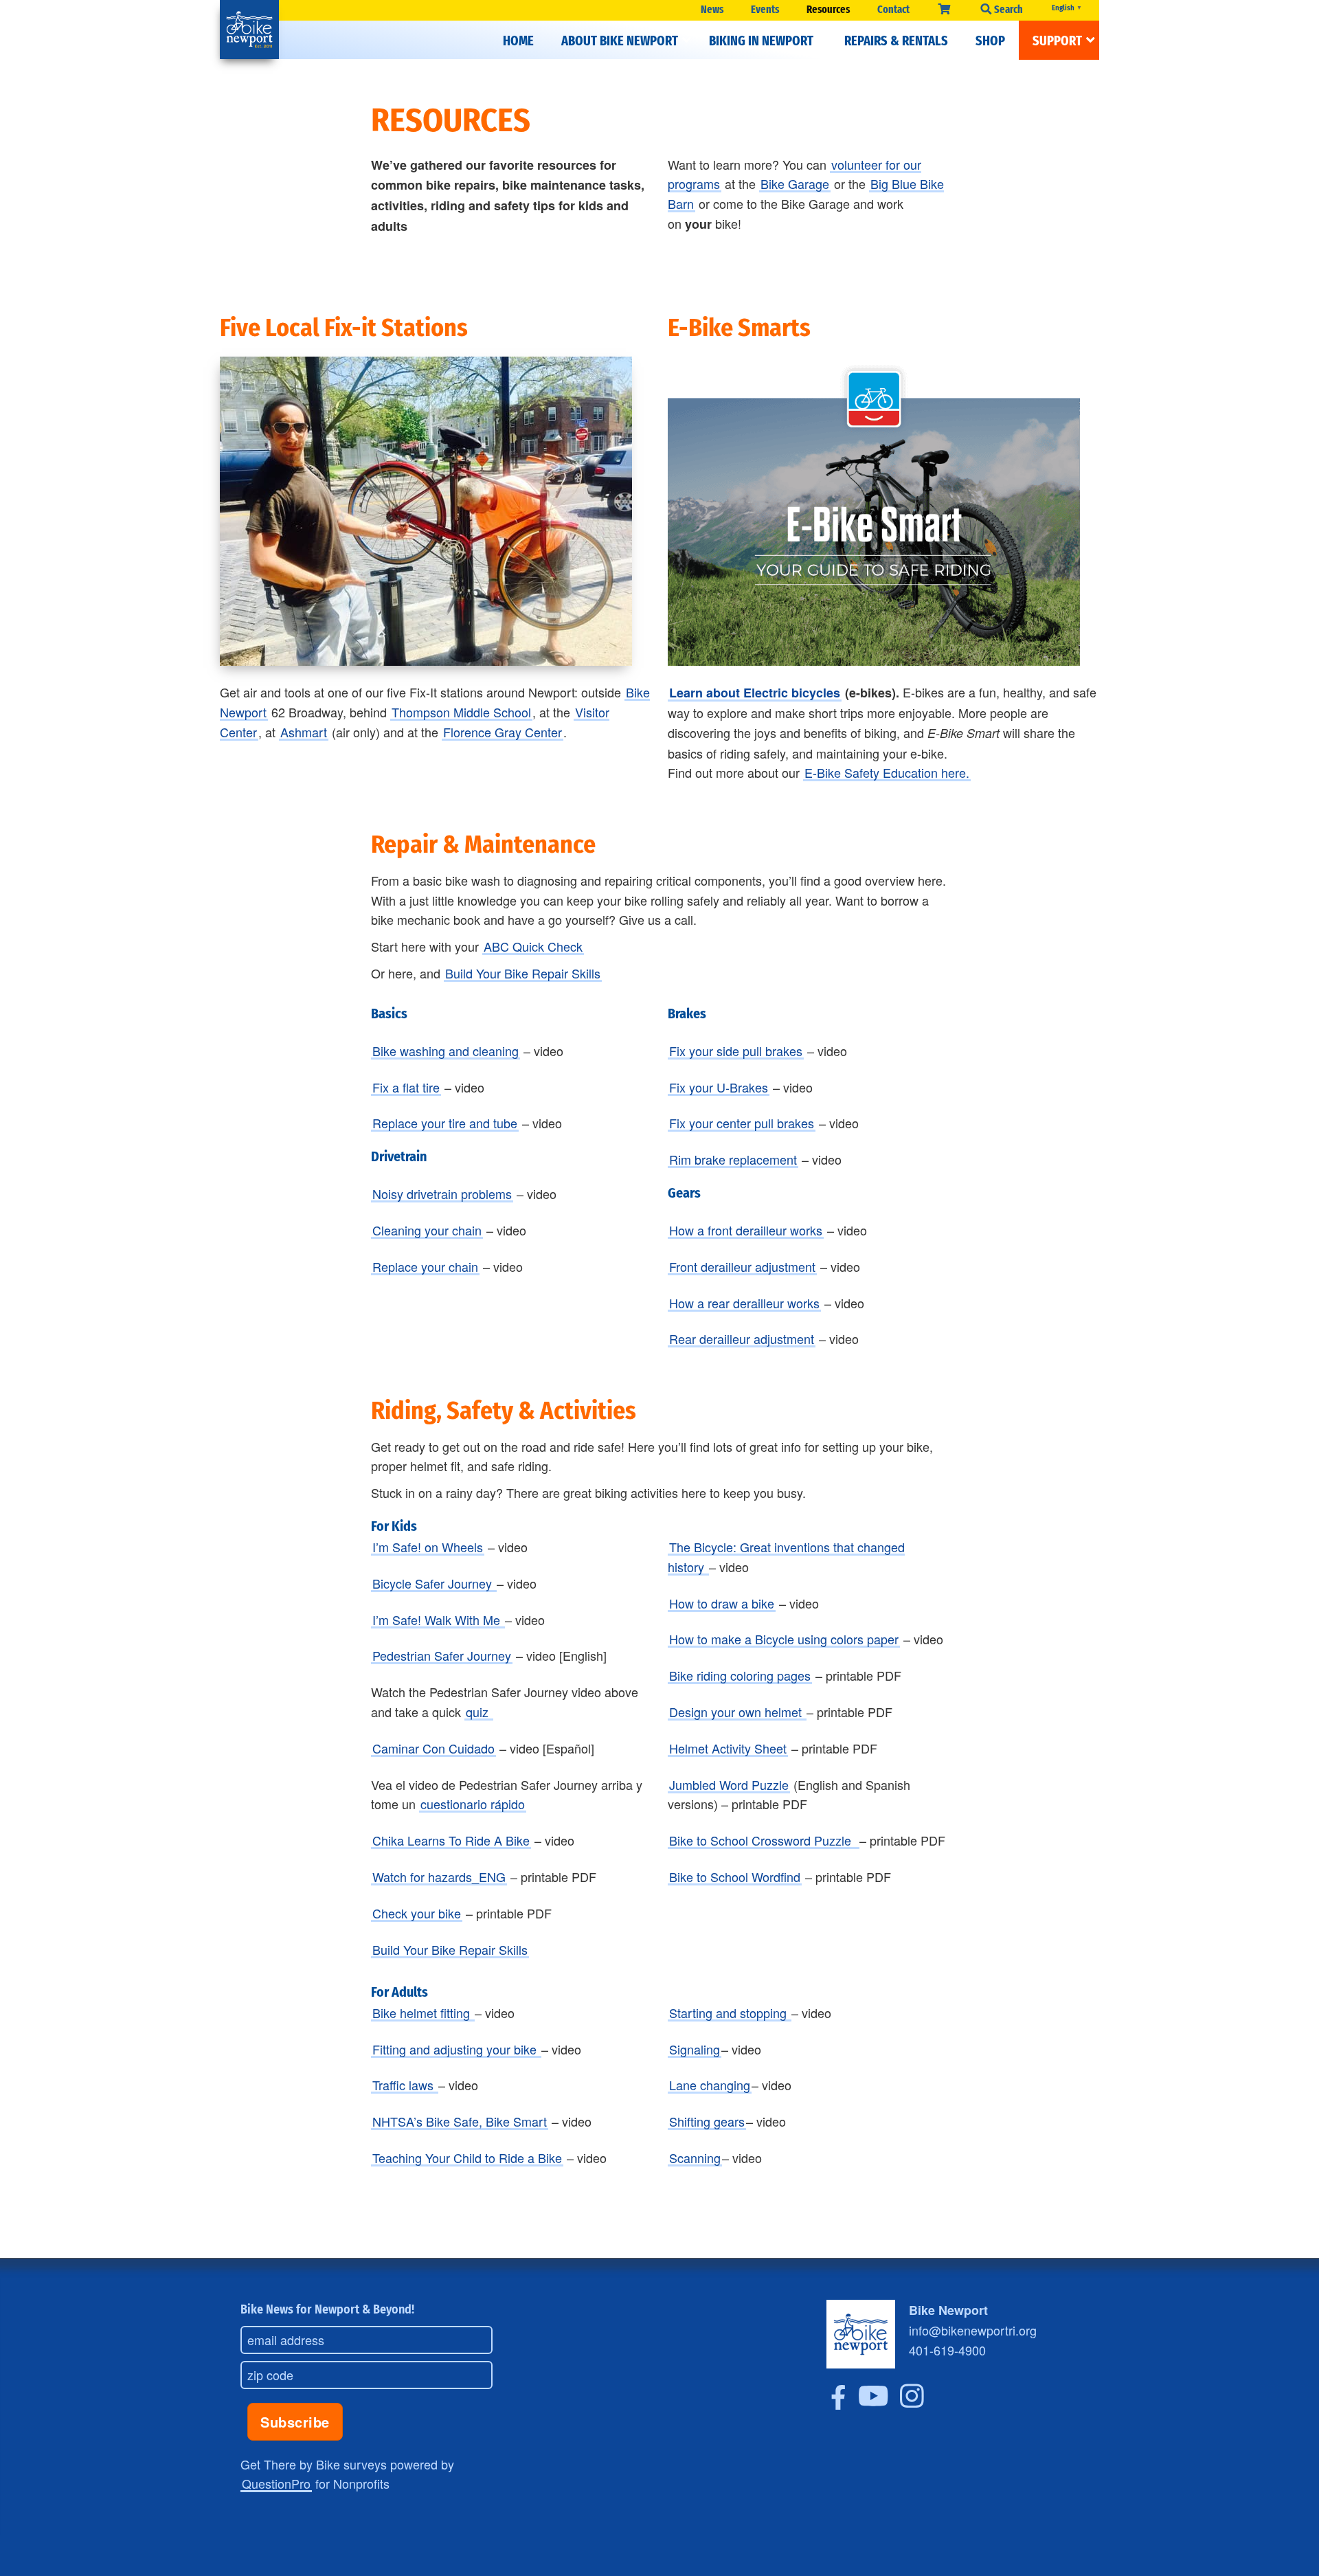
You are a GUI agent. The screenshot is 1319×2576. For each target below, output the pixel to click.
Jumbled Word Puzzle (729, 1784)
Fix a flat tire (406, 1087)
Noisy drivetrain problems (442, 1194)
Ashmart (304, 732)
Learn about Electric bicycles (755, 693)
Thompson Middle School (461, 712)
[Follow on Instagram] (912, 2404)
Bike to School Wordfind (735, 1877)
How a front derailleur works (746, 1230)
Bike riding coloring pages (740, 1675)
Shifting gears (707, 2121)
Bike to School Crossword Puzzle (764, 1840)
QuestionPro (276, 2483)
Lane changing (710, 2085)
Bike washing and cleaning (446, 1051)
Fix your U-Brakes (719, 1087)
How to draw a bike (722, 1603)
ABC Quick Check (533, 946)
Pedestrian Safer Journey (442, 1655)
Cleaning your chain (427, 1230)
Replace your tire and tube (445, 1123)
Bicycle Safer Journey (434, 1583)
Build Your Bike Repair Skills (523, 973)
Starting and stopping (730, 2013)
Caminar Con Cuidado (433, 1748)
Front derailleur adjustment (742, 1266)
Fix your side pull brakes (736, 1051)
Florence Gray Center (503, 732)
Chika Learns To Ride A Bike (451, 1840)
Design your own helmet (737, 1712)
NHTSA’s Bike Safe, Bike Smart (460, 2121)
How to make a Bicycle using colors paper (784, 1639)
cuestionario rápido (473, 1804)
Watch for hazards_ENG (439, 1877)
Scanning (695, 2158)
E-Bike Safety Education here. (887, 772)
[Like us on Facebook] (838, 2404)
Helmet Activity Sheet (728, 1748)
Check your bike (417, 1913)
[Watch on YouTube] (873, 2404)
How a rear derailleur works (744, 1303)
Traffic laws (405, 2085)
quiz (479, 1712)
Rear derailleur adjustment (742, 1339)
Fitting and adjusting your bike (456, 2049)
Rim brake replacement (733, 1159)
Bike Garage (795, 183)
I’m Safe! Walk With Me (438, 1620)
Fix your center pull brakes (742, 1123)
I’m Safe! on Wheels (428, 1547)
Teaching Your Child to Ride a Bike (467, 2158)
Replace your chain (425, 1266)
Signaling (695, 2049)
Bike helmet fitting (423, 2013)
